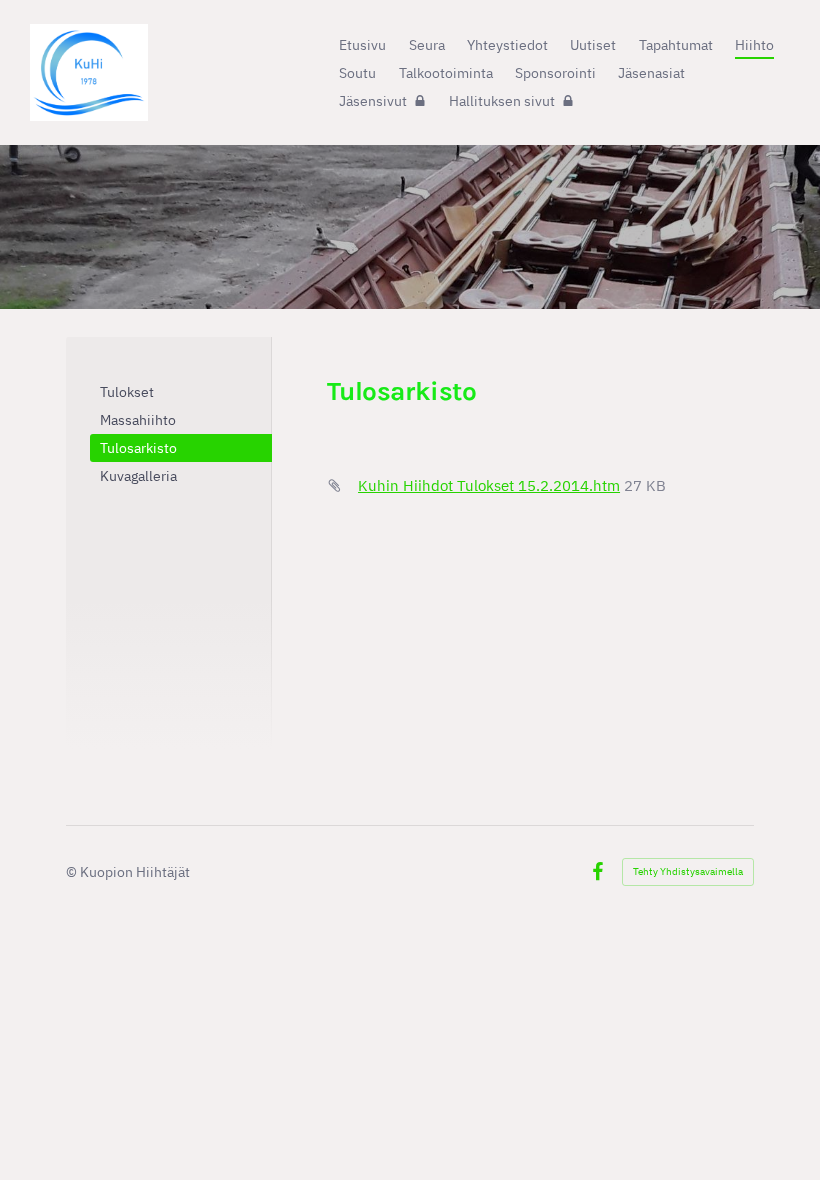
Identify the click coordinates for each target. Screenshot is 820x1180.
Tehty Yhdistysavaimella (688, 871)
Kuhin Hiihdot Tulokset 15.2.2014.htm (489, 485)
